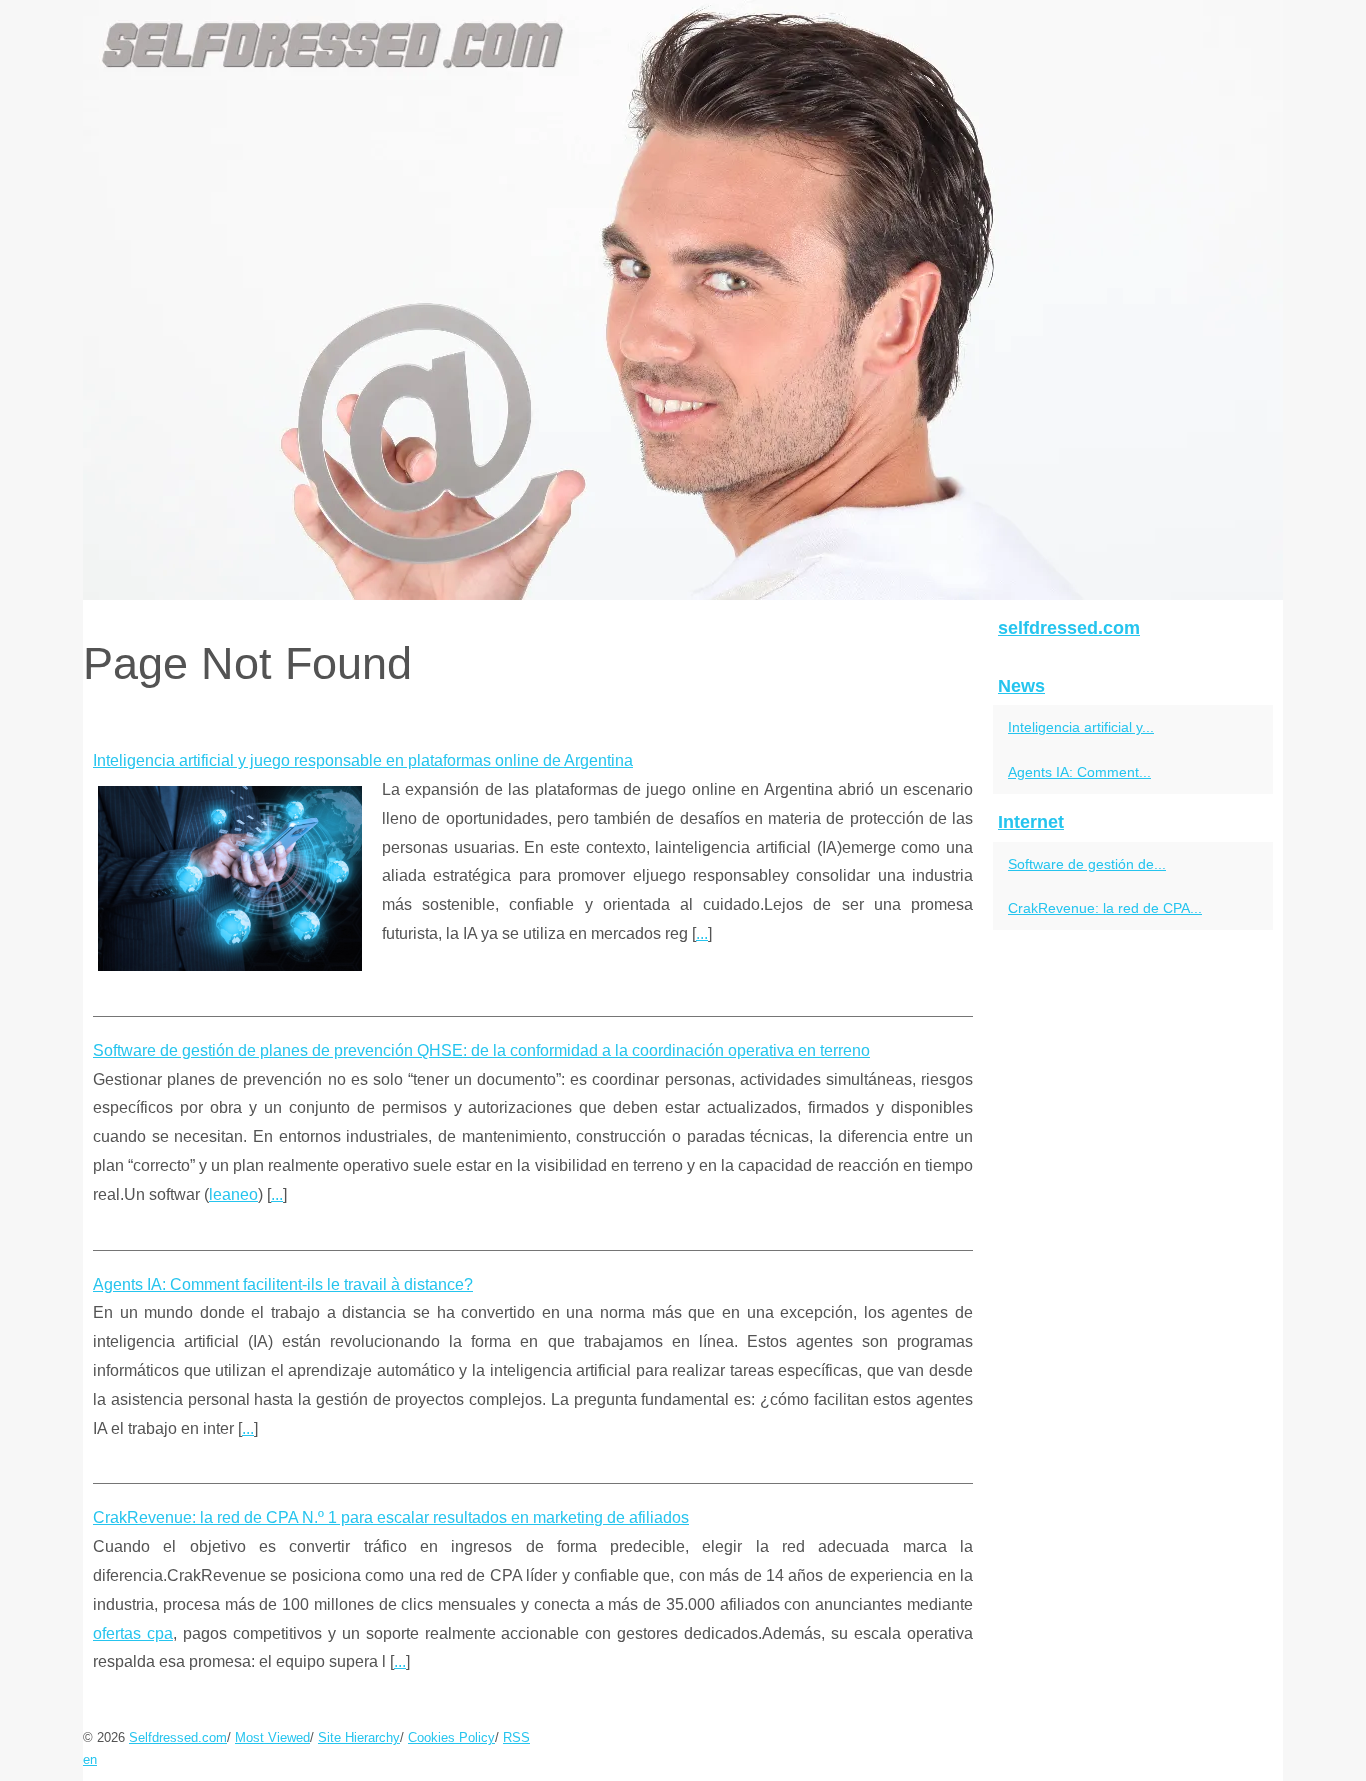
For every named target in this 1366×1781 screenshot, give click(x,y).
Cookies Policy (451, 1737)
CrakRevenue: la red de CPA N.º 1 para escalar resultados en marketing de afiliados (391, 1517)
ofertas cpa (133, 1633)
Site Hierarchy (359, 1737)
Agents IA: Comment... (1079, 772)
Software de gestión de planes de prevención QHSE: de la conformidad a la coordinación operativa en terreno (481, 1050)
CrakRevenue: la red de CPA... (1105, 908)
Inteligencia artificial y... (1081, 727)
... (702, 933)
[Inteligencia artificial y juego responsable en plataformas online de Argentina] (230, 876)
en (90, 1759)
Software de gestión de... (1087, 864)
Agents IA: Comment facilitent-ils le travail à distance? (283, 1284)
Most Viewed (272, 1737)
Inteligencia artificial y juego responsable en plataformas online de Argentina (363, 760)
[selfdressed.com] (683, 300)
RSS (516, 1737)
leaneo (233, 1194)
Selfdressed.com (178, 1737)
